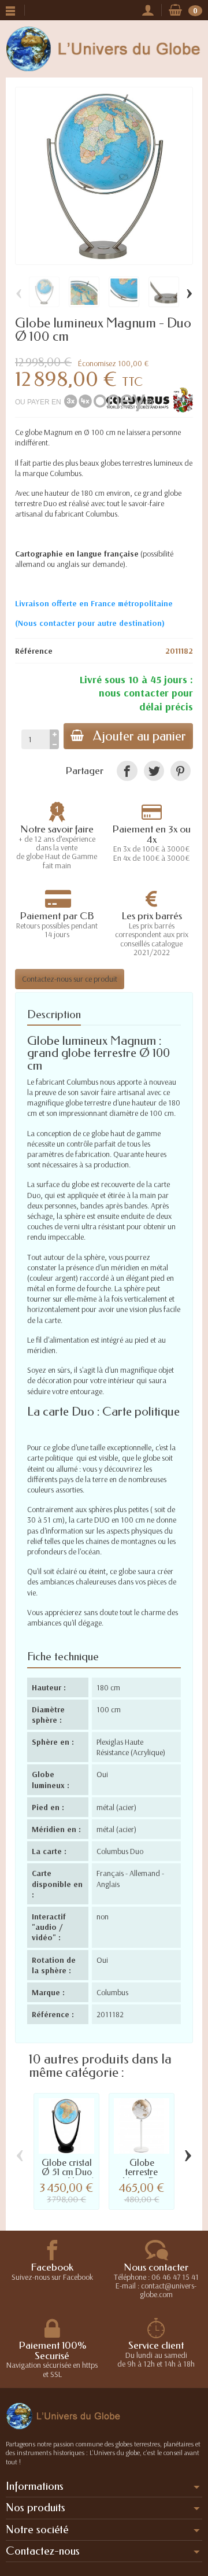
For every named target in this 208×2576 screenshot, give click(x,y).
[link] (127, 771)
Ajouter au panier (140, 736)
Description (54, 1014)
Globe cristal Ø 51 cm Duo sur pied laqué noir (66, 2176)
